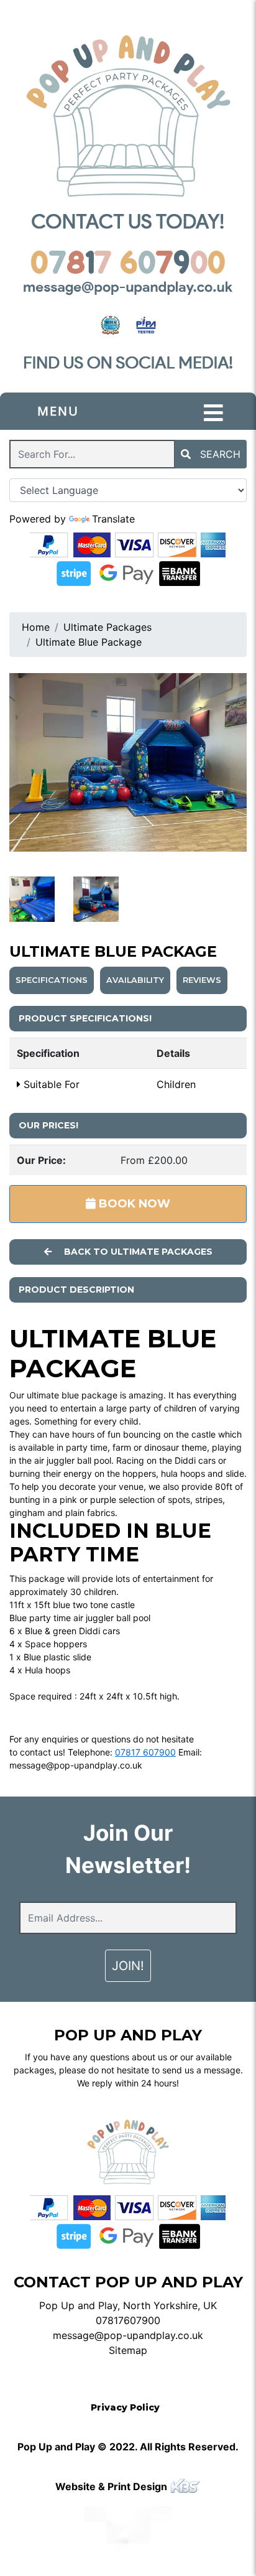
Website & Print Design (112, 2486)
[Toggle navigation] (213, 413)
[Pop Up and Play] (128, 116)
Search (219, 454)
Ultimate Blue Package (89, 642)
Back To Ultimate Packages (137, 1252)
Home (36, 627)
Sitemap (128, 2350)
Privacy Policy (125, 2407)
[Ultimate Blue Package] (128, 762)
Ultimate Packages (107, 627)
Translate (113, 519)
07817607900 (128, 2320)
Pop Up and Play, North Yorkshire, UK (128, 2305)
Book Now (133, 1204)
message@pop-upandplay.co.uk (76, 1765)
